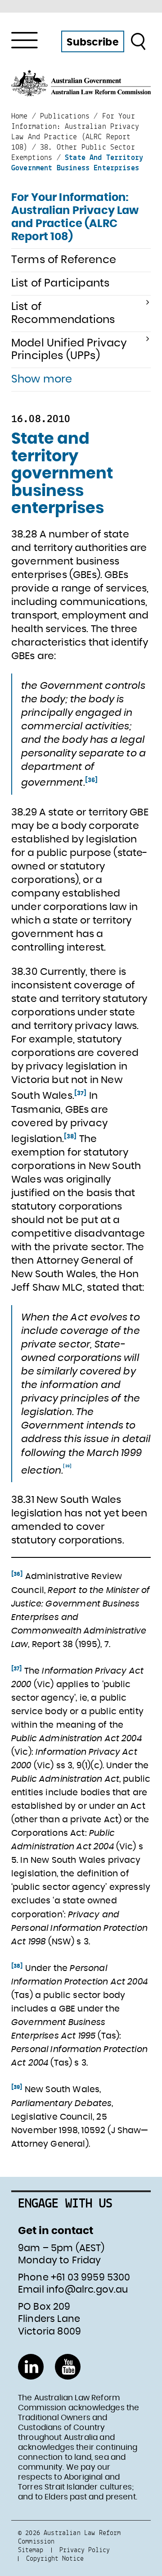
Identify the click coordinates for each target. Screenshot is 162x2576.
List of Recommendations (63, 313)
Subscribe (92, 42)
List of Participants (60, 283)
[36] (92, 780)
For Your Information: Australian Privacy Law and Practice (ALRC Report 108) (75, 217)
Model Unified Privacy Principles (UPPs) (69, 350)
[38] (70, 1137)
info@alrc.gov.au (87, 2290)
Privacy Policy (85, 2550)
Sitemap (31, 2550)
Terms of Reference (64, 260)
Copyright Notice (55, 2558)
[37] (81, 1093)
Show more (42, 379)
